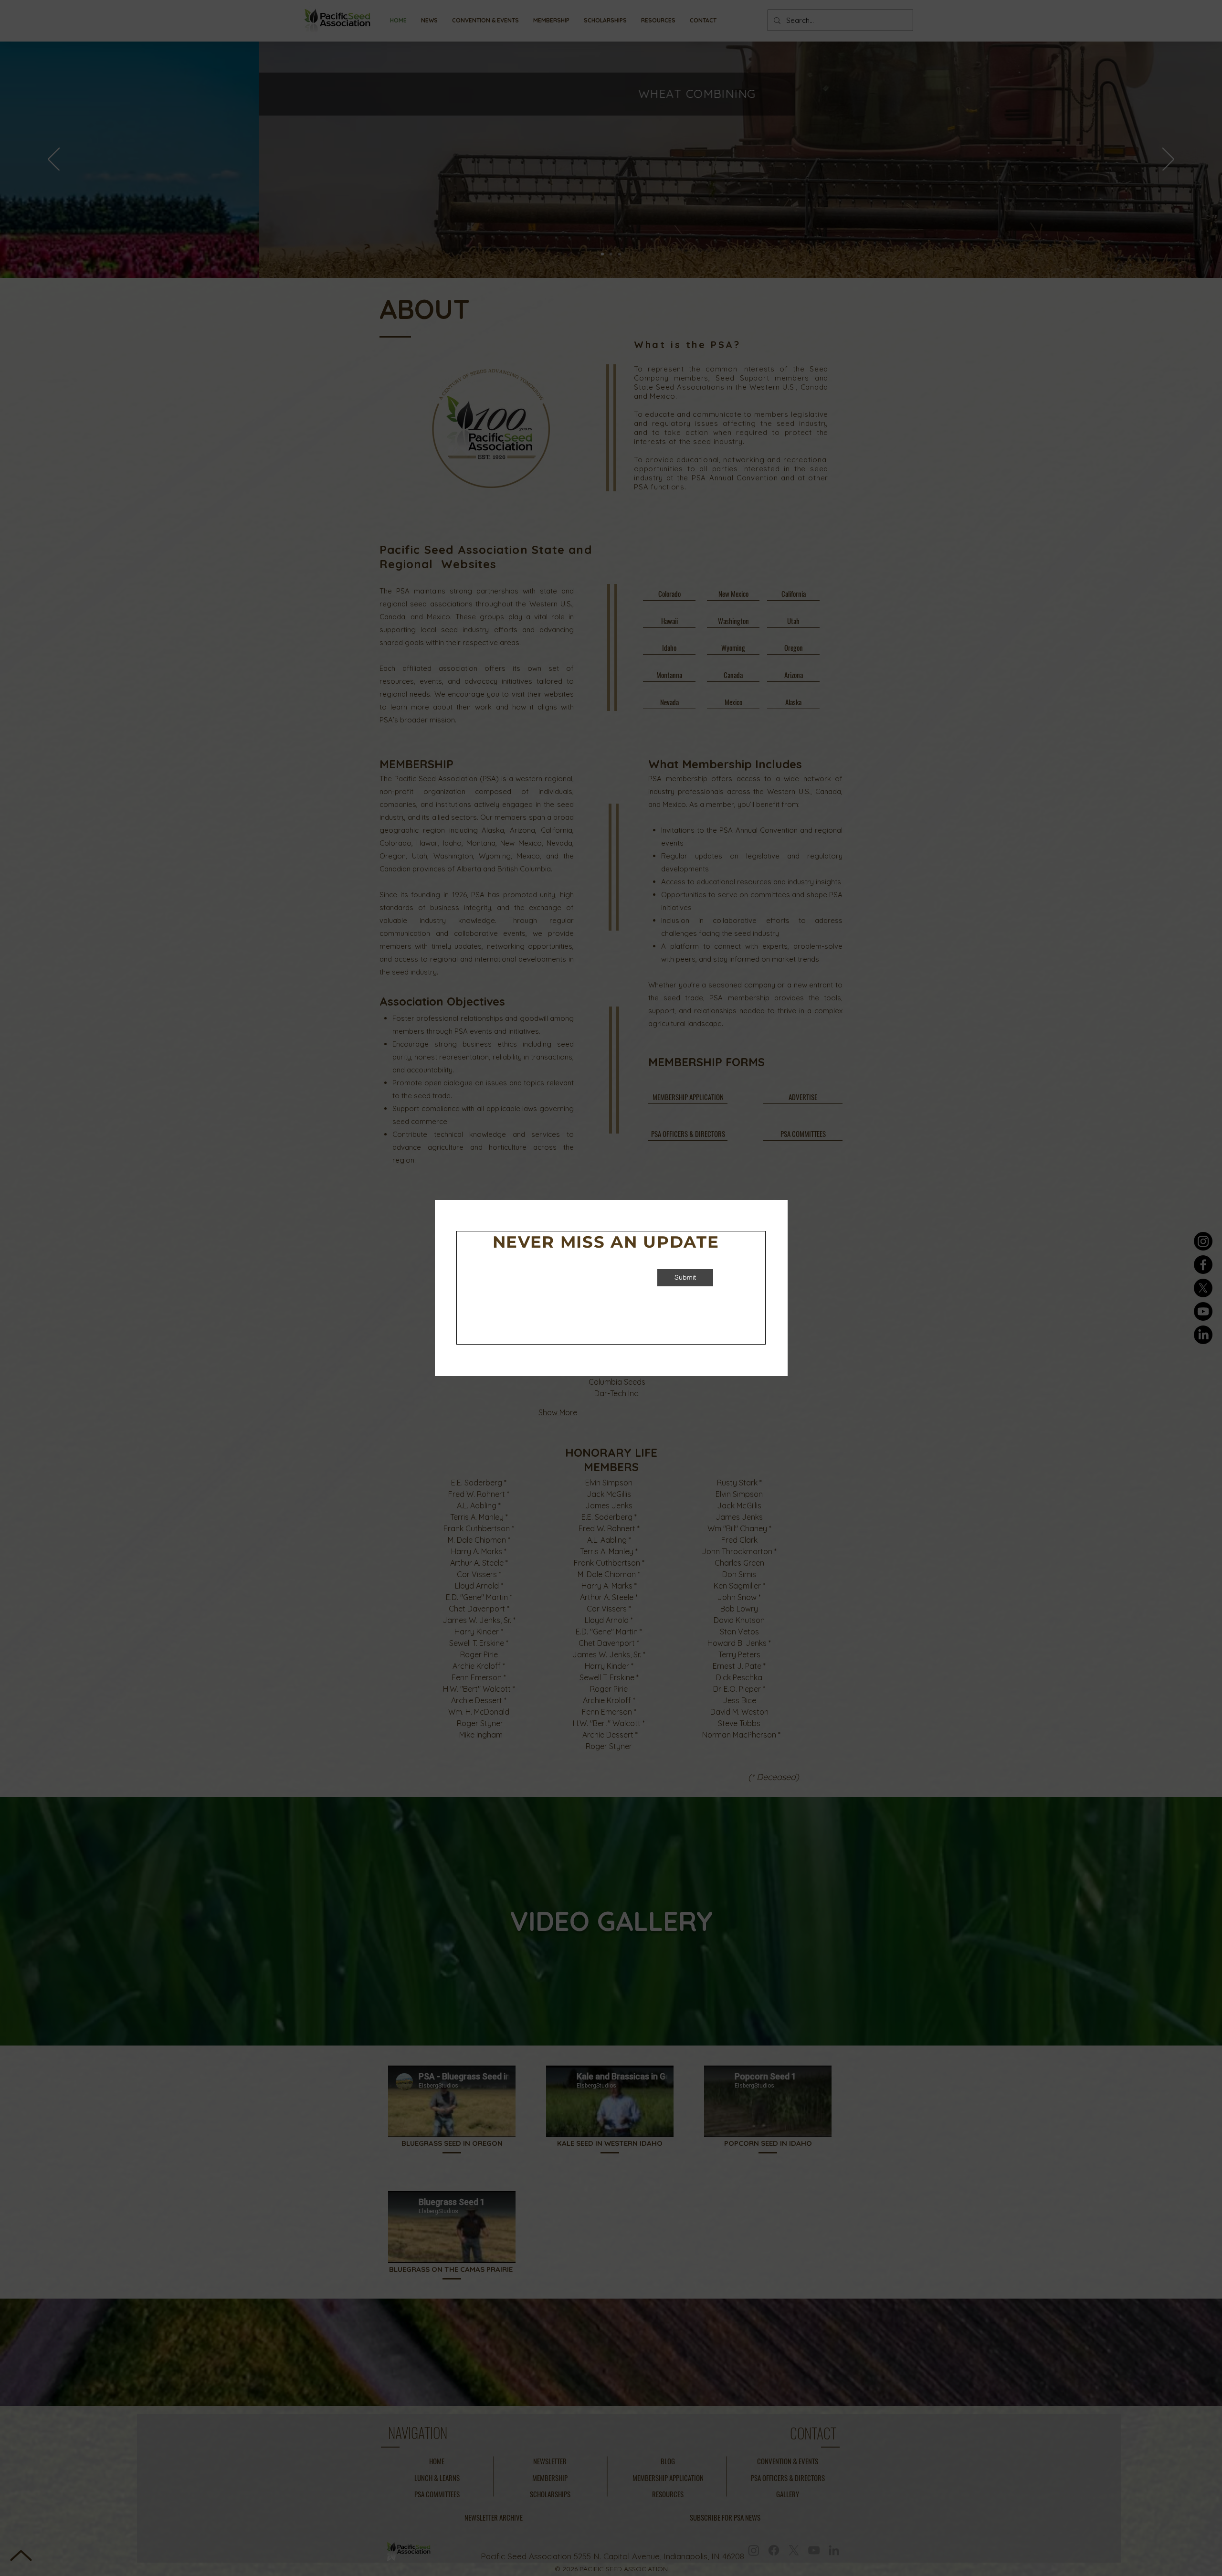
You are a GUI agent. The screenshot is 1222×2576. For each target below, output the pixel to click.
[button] (754, 1187)
